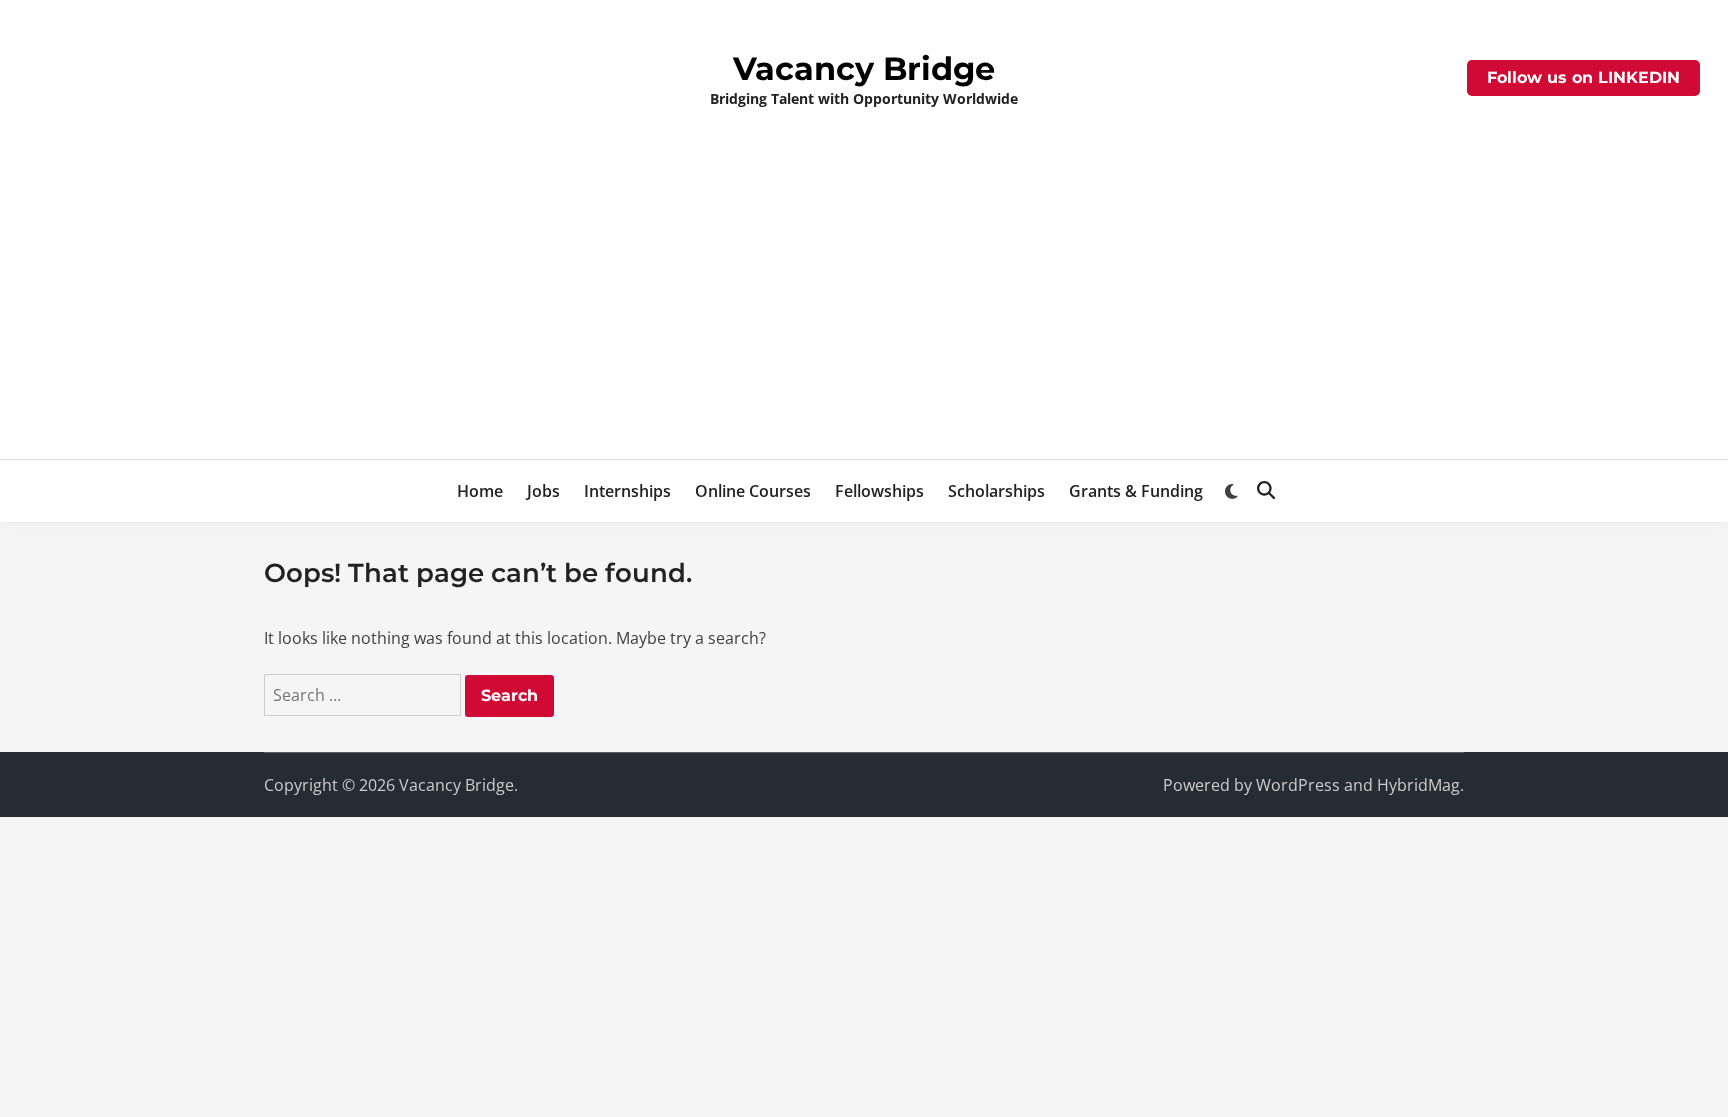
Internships (627, 491)
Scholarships (996, 491)
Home (480, 491)
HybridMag (1418, 785)
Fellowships (879, 491)
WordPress (1298, 785)
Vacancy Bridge (864, 68)
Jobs (543, 491)
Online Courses (753, 491)
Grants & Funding (1136, 491)
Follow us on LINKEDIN (1583, 77)
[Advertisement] (864, 309)
